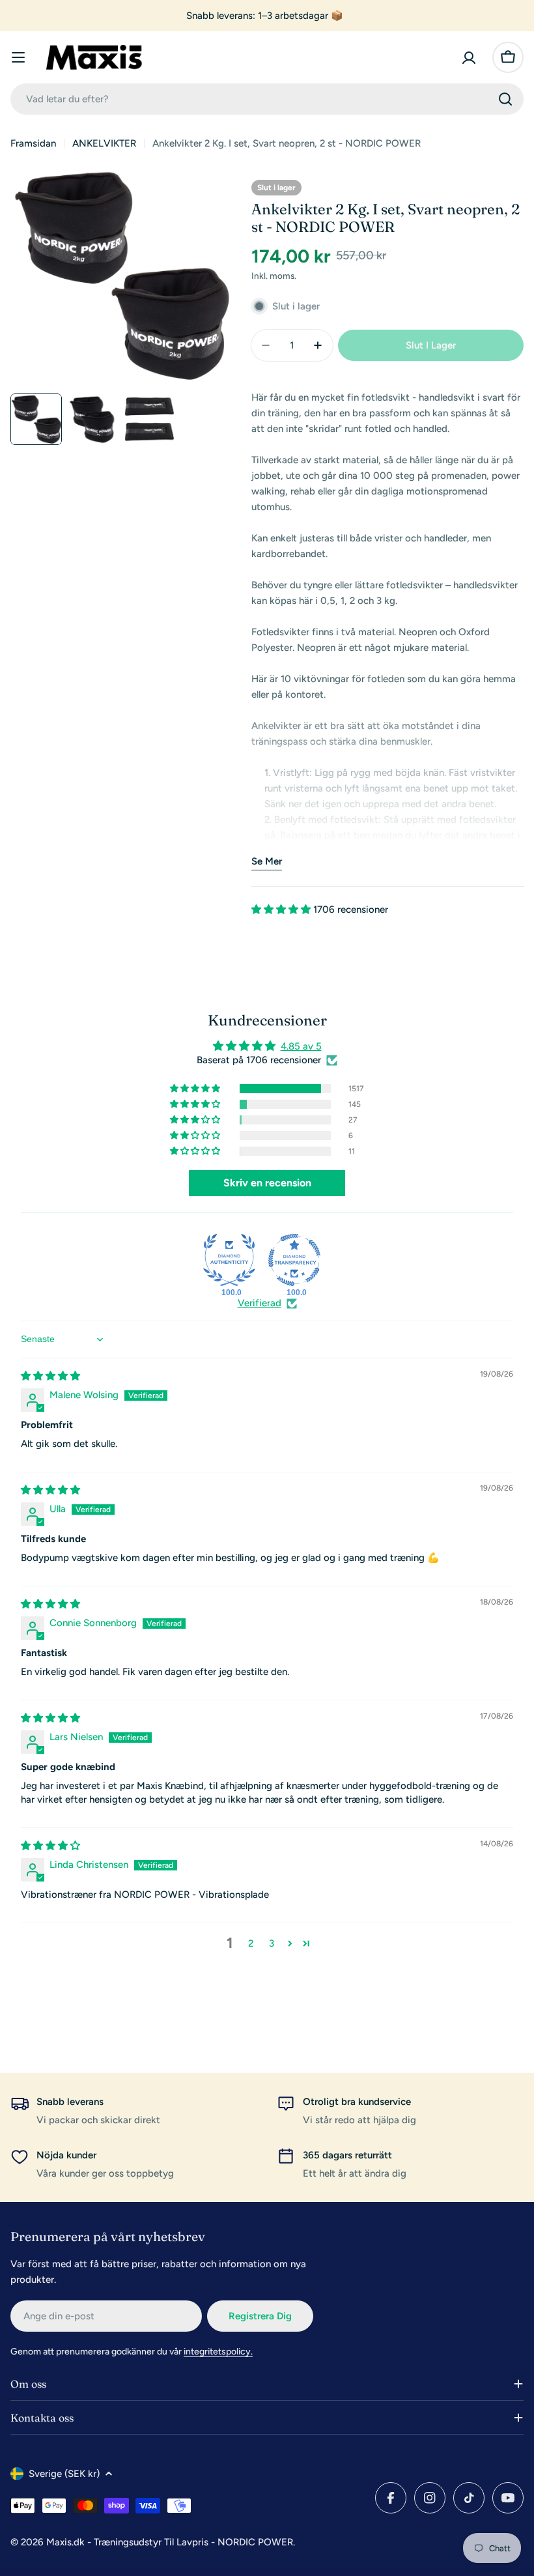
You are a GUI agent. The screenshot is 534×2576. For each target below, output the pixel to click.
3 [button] (272, 1943)
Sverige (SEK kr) (64, 2474)
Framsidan (33, 143)
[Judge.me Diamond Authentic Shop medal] (229, 1260)
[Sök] (505, 99)
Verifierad (260, 1303)
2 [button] (251, 1943)
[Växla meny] (18, 57)
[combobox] (267, 99)
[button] (282, 909)
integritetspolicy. (218, 2352)
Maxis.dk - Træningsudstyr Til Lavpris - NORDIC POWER (170, 2542)
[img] (50, 1376)
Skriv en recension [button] (267, 1183)
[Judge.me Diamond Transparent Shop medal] (294, 1260)
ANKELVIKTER (104, 143)
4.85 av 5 (301, 1046)
